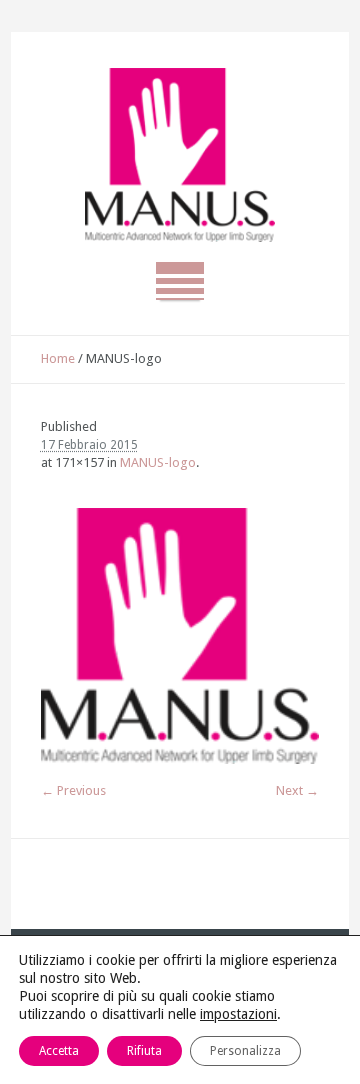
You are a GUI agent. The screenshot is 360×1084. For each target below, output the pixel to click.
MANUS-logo (158, 462)
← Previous (73, 790)
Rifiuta (144, 1051)
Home (58, 358)
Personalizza (245, 1051)
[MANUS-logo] (180, 636)
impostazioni (238, 1014)
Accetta (59, 1051)
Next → (297, 790)
